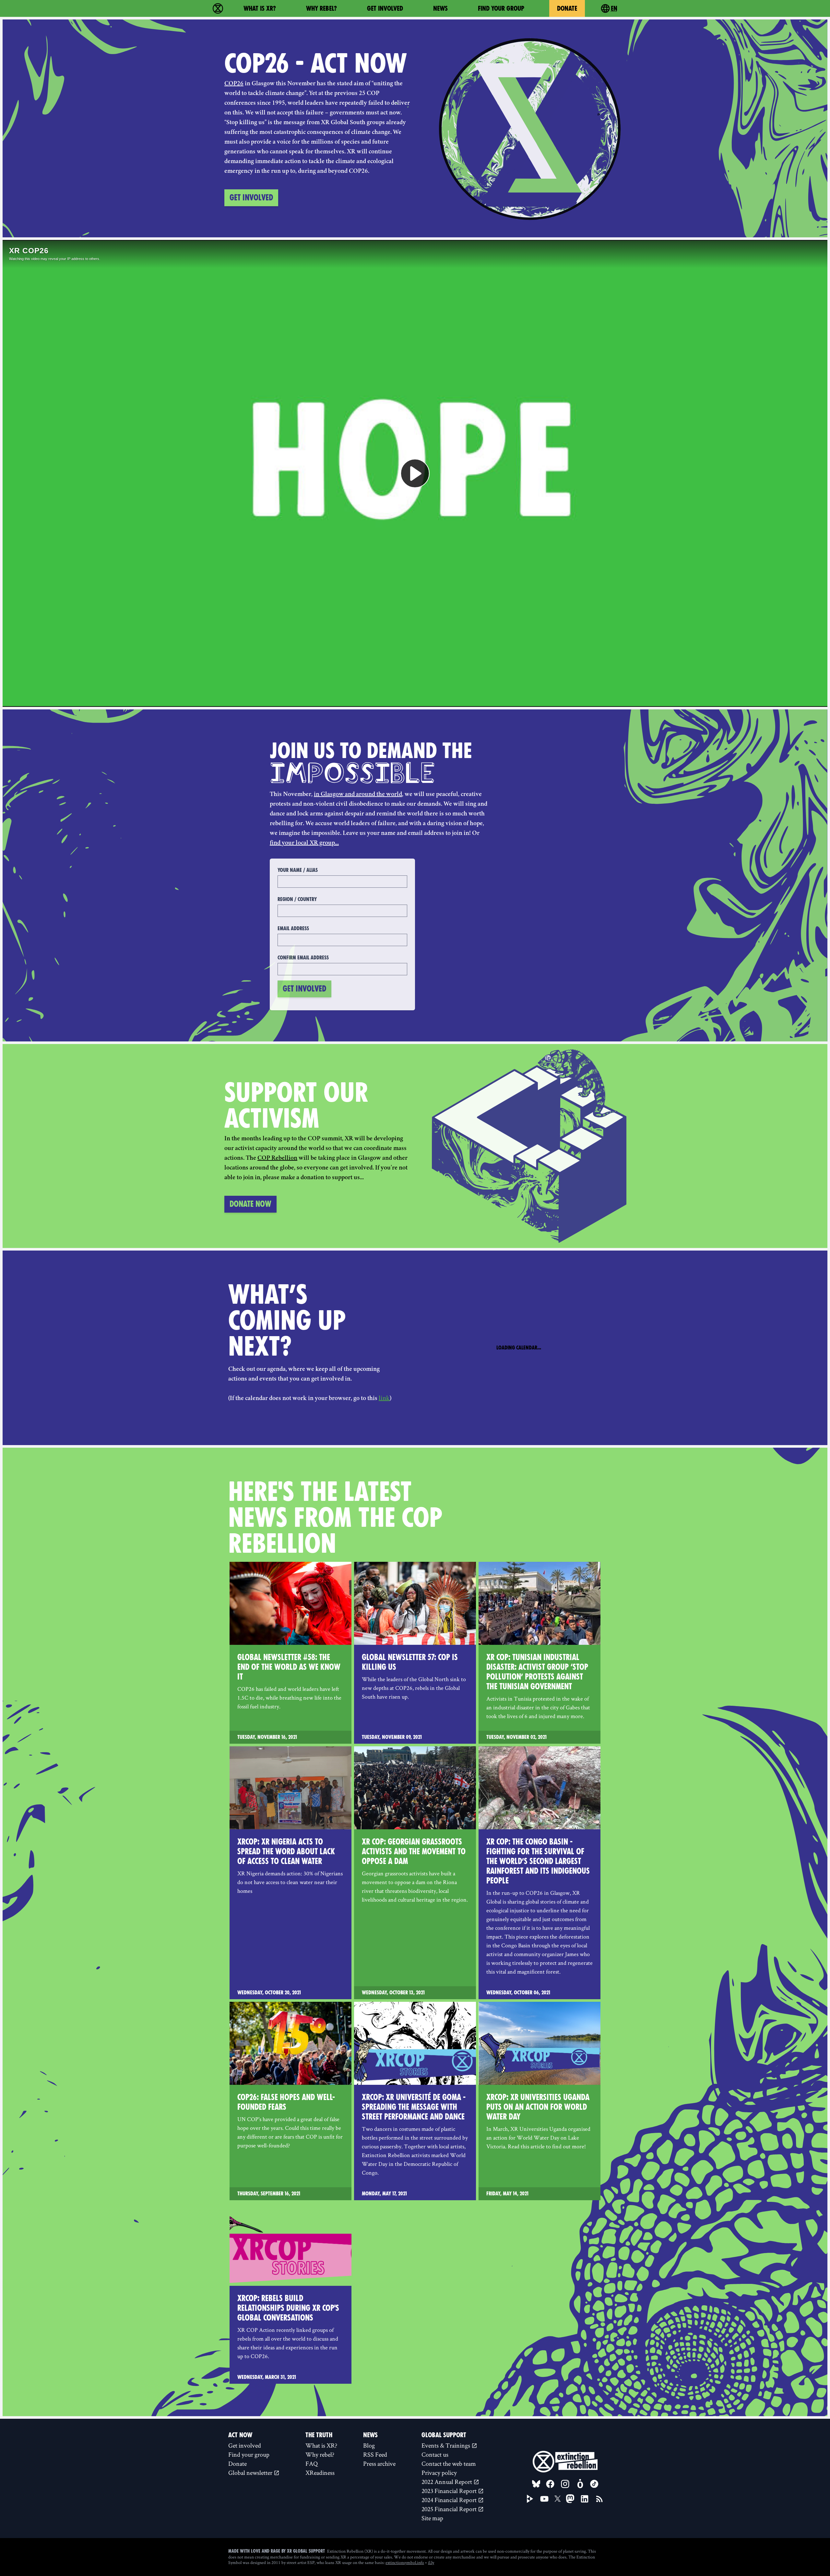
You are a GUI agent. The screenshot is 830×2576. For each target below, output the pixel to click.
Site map (432, 2518)
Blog (369, 2445)
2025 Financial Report (450, 2509)
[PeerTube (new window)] (530, 2499)
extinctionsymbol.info (405, 2562)
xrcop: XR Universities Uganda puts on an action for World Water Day (538, 2107)
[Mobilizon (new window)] (580, 2484)
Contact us (435, 2454)
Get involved (385, 8)
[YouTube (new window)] (544, 2499)
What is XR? (260, 8)
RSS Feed (375, 2454)
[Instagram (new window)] (565, 2484)
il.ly (431, 2562)
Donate (567, 8)
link (384, 1399)
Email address (293, 928)
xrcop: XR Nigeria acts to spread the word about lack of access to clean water (286, 1852)
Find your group (501, 8)
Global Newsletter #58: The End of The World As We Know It (289, 1667)
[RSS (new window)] (599, 2499)
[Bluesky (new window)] (536, 2484)
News (440, 8)
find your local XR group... (304, 843)
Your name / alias (298, 870)
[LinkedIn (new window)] (585, 2499)
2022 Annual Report (447, 2482)
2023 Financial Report (450, 2491)
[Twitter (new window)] (558, 2499)
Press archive (379, 2463)
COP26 (234, 84)
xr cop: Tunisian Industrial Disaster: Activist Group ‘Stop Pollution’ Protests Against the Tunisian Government (537, 1672)
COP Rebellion (277, 1158)
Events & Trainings (446, 2445)
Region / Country (297, 899)
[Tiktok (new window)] (594, 2484)
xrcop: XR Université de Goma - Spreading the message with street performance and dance (414, 2107)
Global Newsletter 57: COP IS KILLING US (410, 1662)
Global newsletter (251, 2473)
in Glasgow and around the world (358, 795)
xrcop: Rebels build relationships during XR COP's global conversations (288, 2308)
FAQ (312, 2463)
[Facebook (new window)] (550, 2484)
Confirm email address (303, 958)
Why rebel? (321, 8)
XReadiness (320, 2473)
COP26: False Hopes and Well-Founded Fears (286, 2102)
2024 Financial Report (450, 2500)
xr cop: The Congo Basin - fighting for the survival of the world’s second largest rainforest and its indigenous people (538, 1861)
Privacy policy (439, 2473)
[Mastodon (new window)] (570, 2499)
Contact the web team (449, 2463)
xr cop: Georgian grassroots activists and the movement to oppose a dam (414, 1852)
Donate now (250, 1204)
